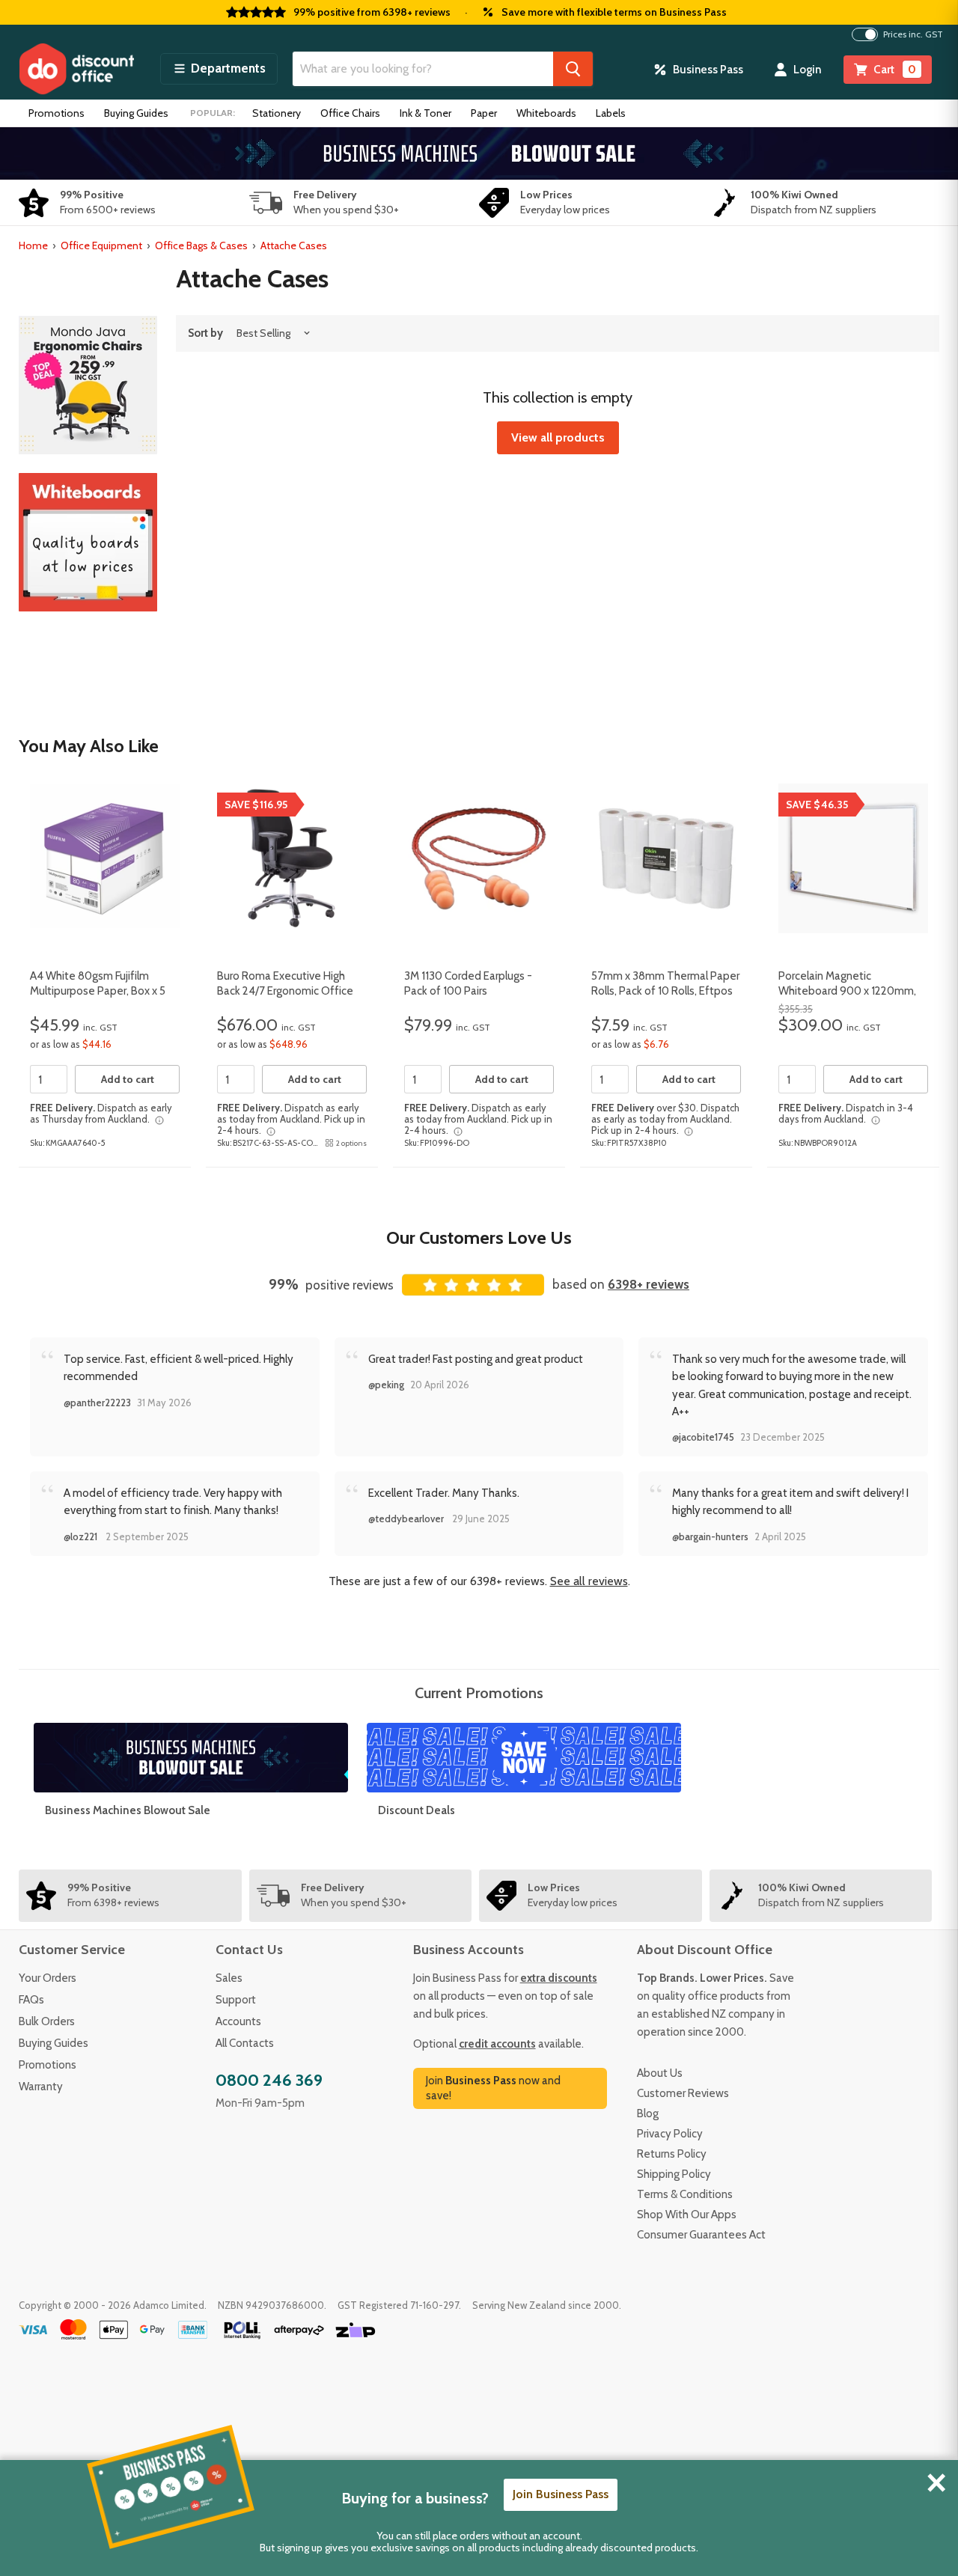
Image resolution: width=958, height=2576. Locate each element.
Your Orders (48, 1978)
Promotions (57, 113)
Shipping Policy (674, 2174)
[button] (219, 69)
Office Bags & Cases (201, 245)
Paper (484, 113)
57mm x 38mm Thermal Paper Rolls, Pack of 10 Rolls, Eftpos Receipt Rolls (665, 991)
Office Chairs (350, 113)
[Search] (573, 69)
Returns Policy (672, 2154)
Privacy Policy (670, 2134)
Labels (611, 113)
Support (236, 2000)
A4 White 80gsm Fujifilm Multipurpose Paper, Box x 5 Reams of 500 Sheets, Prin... (99, 991)
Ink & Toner (425, 113)
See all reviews (589, 1581)
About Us (660, 2073)
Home (33, 245)
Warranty (41, 2087)
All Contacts (245, 2043)
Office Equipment (101, 245)
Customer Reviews (683, 2093)
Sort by (205, 333)
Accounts (238, 2021)
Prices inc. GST (913, 34)
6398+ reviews (649, 1284)
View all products (558, 437)
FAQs (31, 2000)
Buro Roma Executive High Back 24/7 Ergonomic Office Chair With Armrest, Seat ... (285, 991)
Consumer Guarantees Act (701, 2235)
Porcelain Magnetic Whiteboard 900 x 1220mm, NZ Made (847, 991)
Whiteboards (546, 113)
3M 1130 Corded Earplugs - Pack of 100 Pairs (468, 983)
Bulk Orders (47, 2021)
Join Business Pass (561, 2494)
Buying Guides (136, 113)
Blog (648, 2113)
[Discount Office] (76, 69)
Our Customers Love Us (479, 1237)
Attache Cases (294, 245)
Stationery (277, 113)
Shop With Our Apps (687, 2215)
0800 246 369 (269, 2080)
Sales (229, 1978)
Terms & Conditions (685, 2194)
